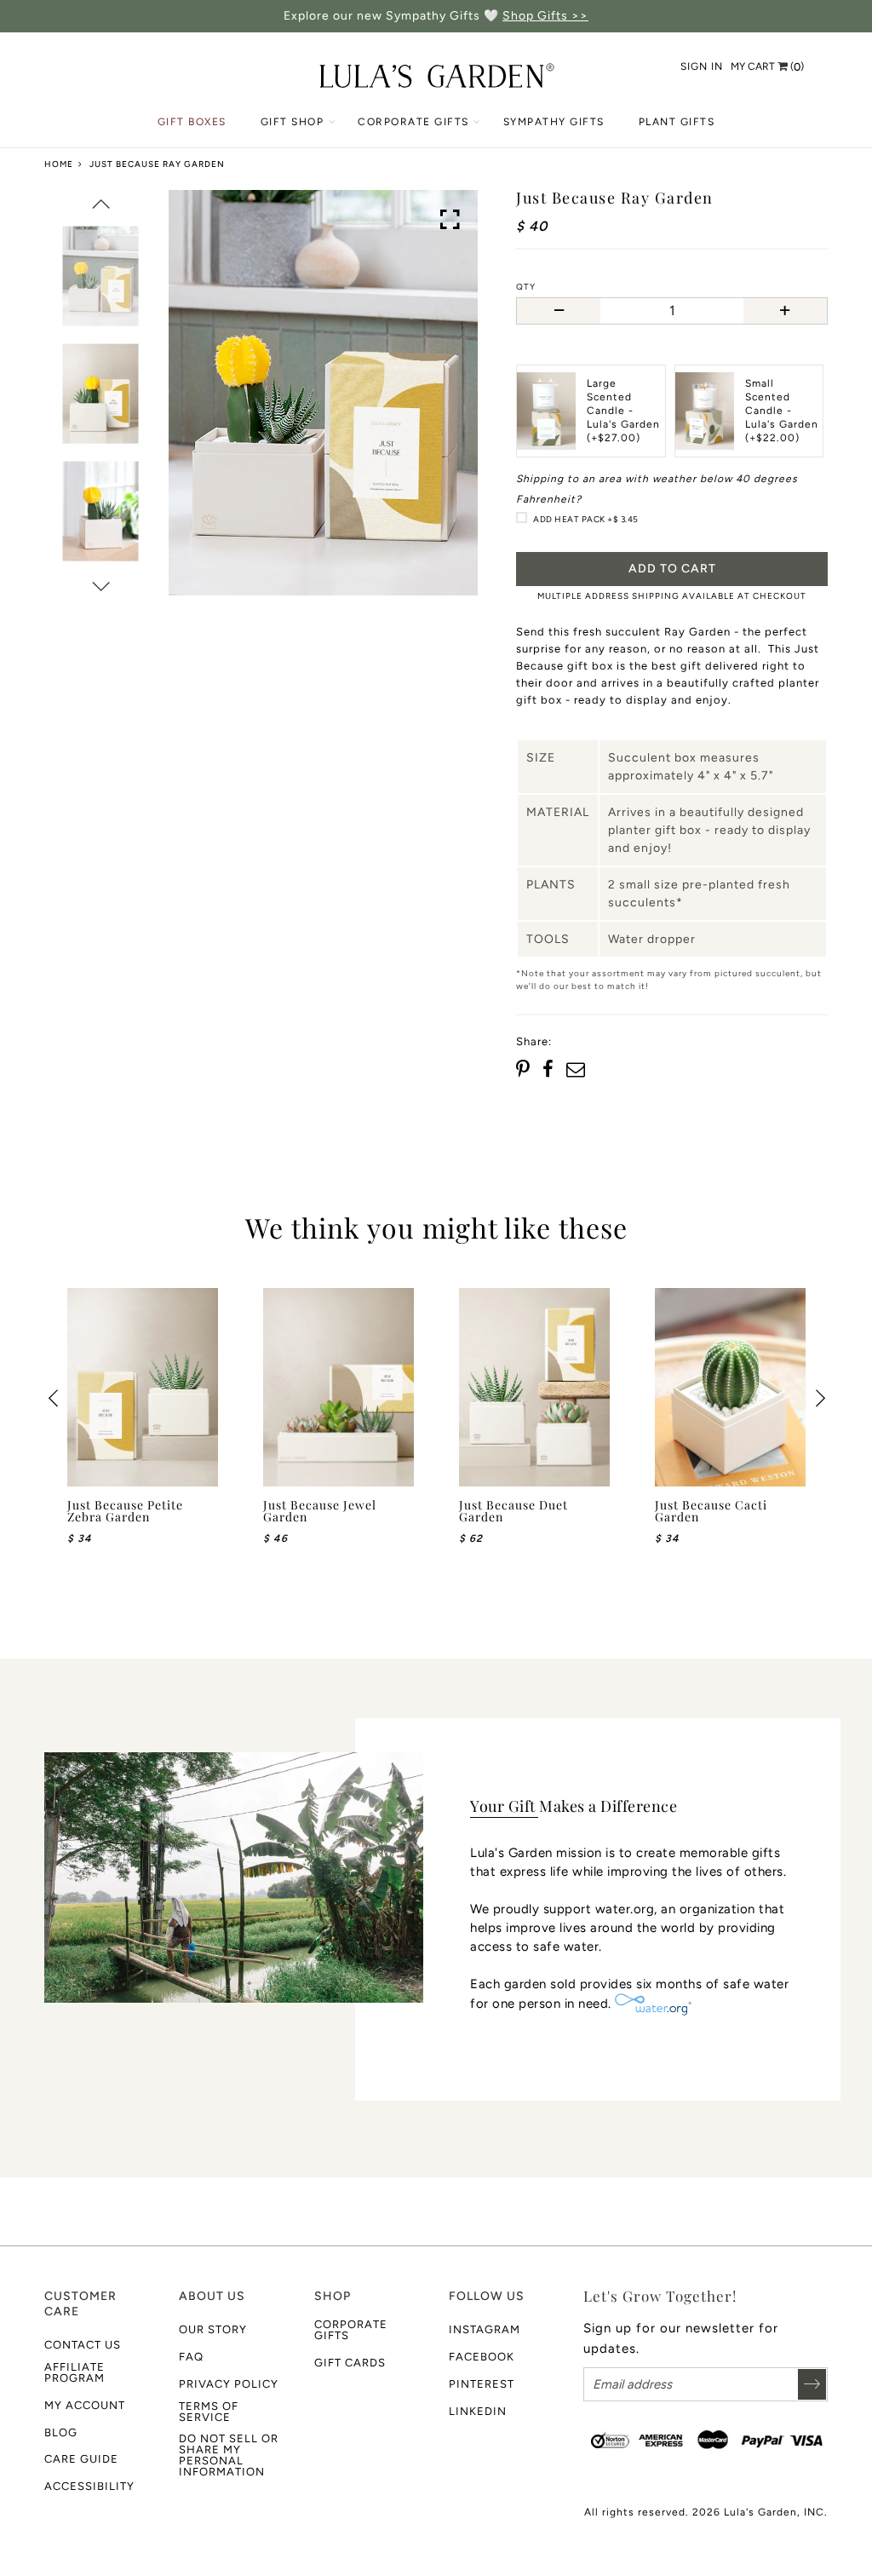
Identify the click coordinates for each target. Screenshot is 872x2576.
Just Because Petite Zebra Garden (125, 1511)
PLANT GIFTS (677, 122)
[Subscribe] (812, 2384)
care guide (81, 2459)
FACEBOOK (482, 2357)
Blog (61, 2432)
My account (85, 2405)
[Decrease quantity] (559, 311)
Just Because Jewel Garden (320, 1511)
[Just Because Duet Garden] (534, 1387)
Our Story (213, 2329)
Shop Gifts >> (545, 16)
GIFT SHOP (293, 122)
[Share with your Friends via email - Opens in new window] (576, 1070)
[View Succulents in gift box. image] (323, 393)
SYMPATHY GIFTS (554, 122)
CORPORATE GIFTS (413, 122)
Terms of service (209, 2412)
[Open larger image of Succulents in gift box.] (450, 220)
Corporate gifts (351, 2330)
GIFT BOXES (192, 122)
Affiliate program (75, 2372)
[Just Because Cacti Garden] (730, 1387)
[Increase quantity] (785, 311)
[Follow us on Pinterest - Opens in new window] (525, 1070)
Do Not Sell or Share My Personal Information (229, 2455)
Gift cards (350, 2363)
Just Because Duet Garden (513, 1511)
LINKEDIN (478, 2411)
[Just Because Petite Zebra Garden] (143, 1387)
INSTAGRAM (485, 2329)
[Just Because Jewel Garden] (338, 1387)
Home (59, 164)
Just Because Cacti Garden (711, 1511)
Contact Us (83, 2345)
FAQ (191, 2357)
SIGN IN (702, 66)
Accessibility (89, 2486)
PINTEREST (482, 2384)
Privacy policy (229, 2384)
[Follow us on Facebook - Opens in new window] (549, 1070)
